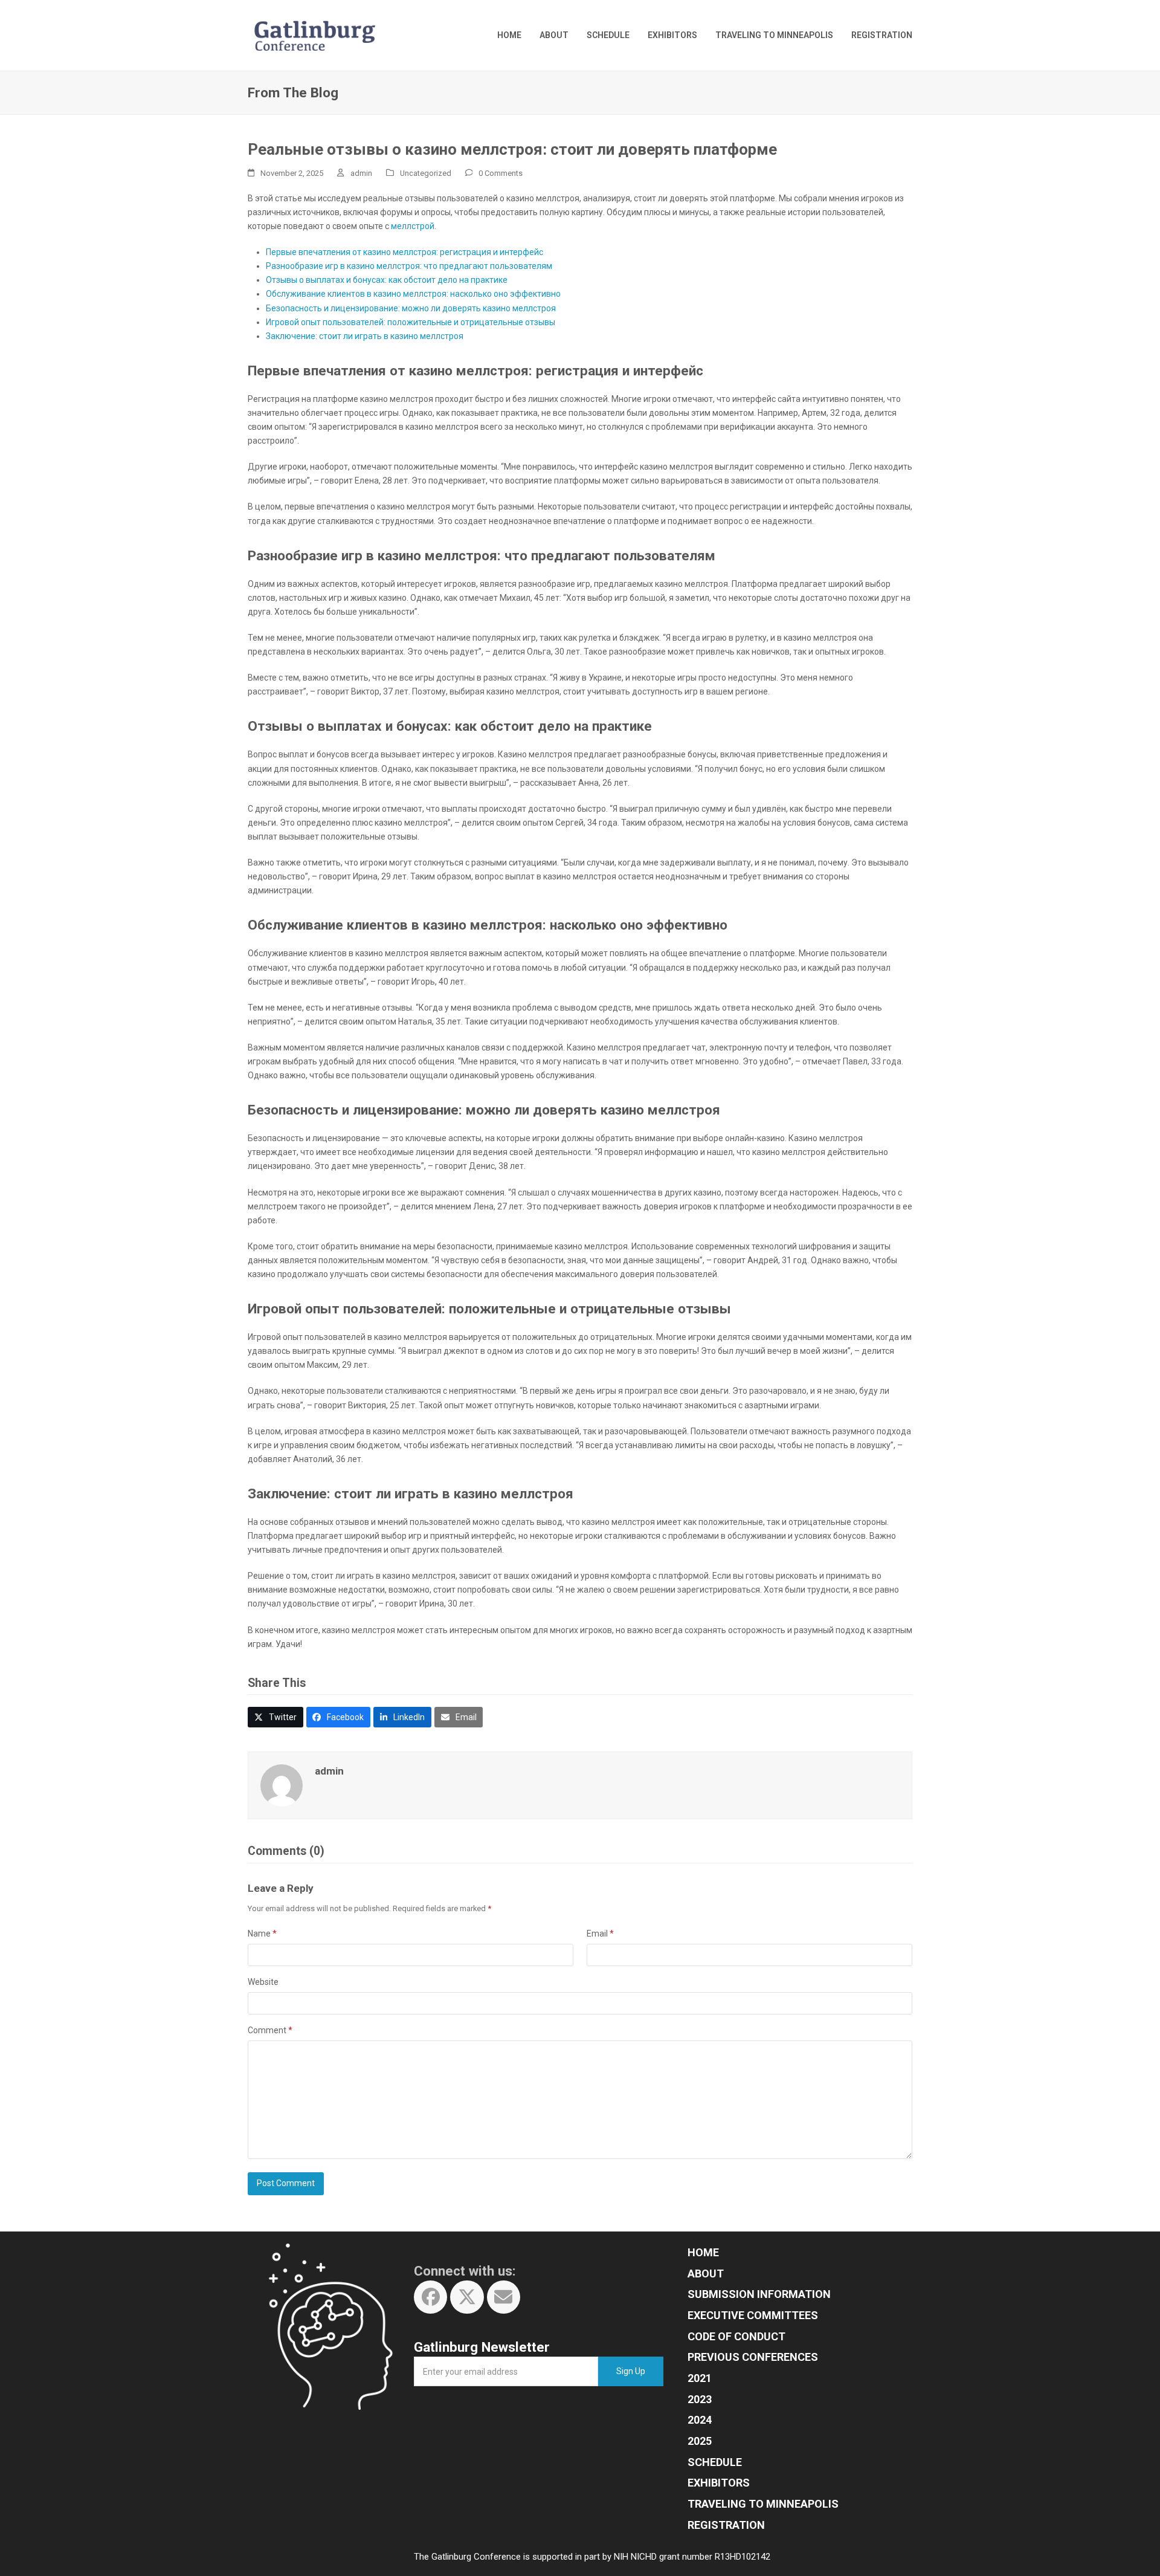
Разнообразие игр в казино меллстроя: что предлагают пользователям (409, 266)
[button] (275, 1717)
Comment (270, 2030)
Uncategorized (426, 173)
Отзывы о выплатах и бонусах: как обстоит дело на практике (387, 280)
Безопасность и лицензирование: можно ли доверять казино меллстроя (411, 308)
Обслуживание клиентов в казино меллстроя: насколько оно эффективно (413, 294)
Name (262, 1934)
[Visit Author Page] (282, 1785)
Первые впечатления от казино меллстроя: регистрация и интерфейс (404, 252)
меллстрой (413, 226)
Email (600, 1934)
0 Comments (501, 173)
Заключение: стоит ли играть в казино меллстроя (365, 336)
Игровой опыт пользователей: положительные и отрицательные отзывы (411, 322)
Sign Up (631, 2371)
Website (263, 1982)
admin (361, 173)
